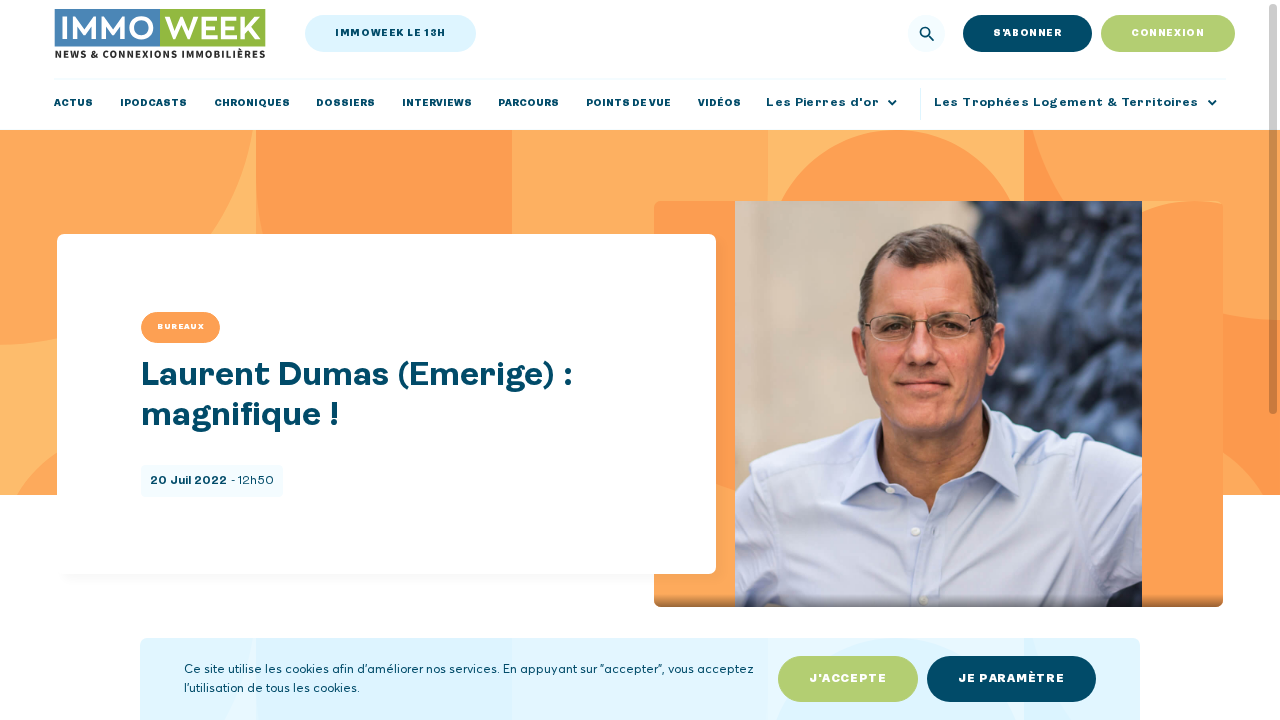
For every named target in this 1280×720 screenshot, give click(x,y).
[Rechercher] (927, 34)
